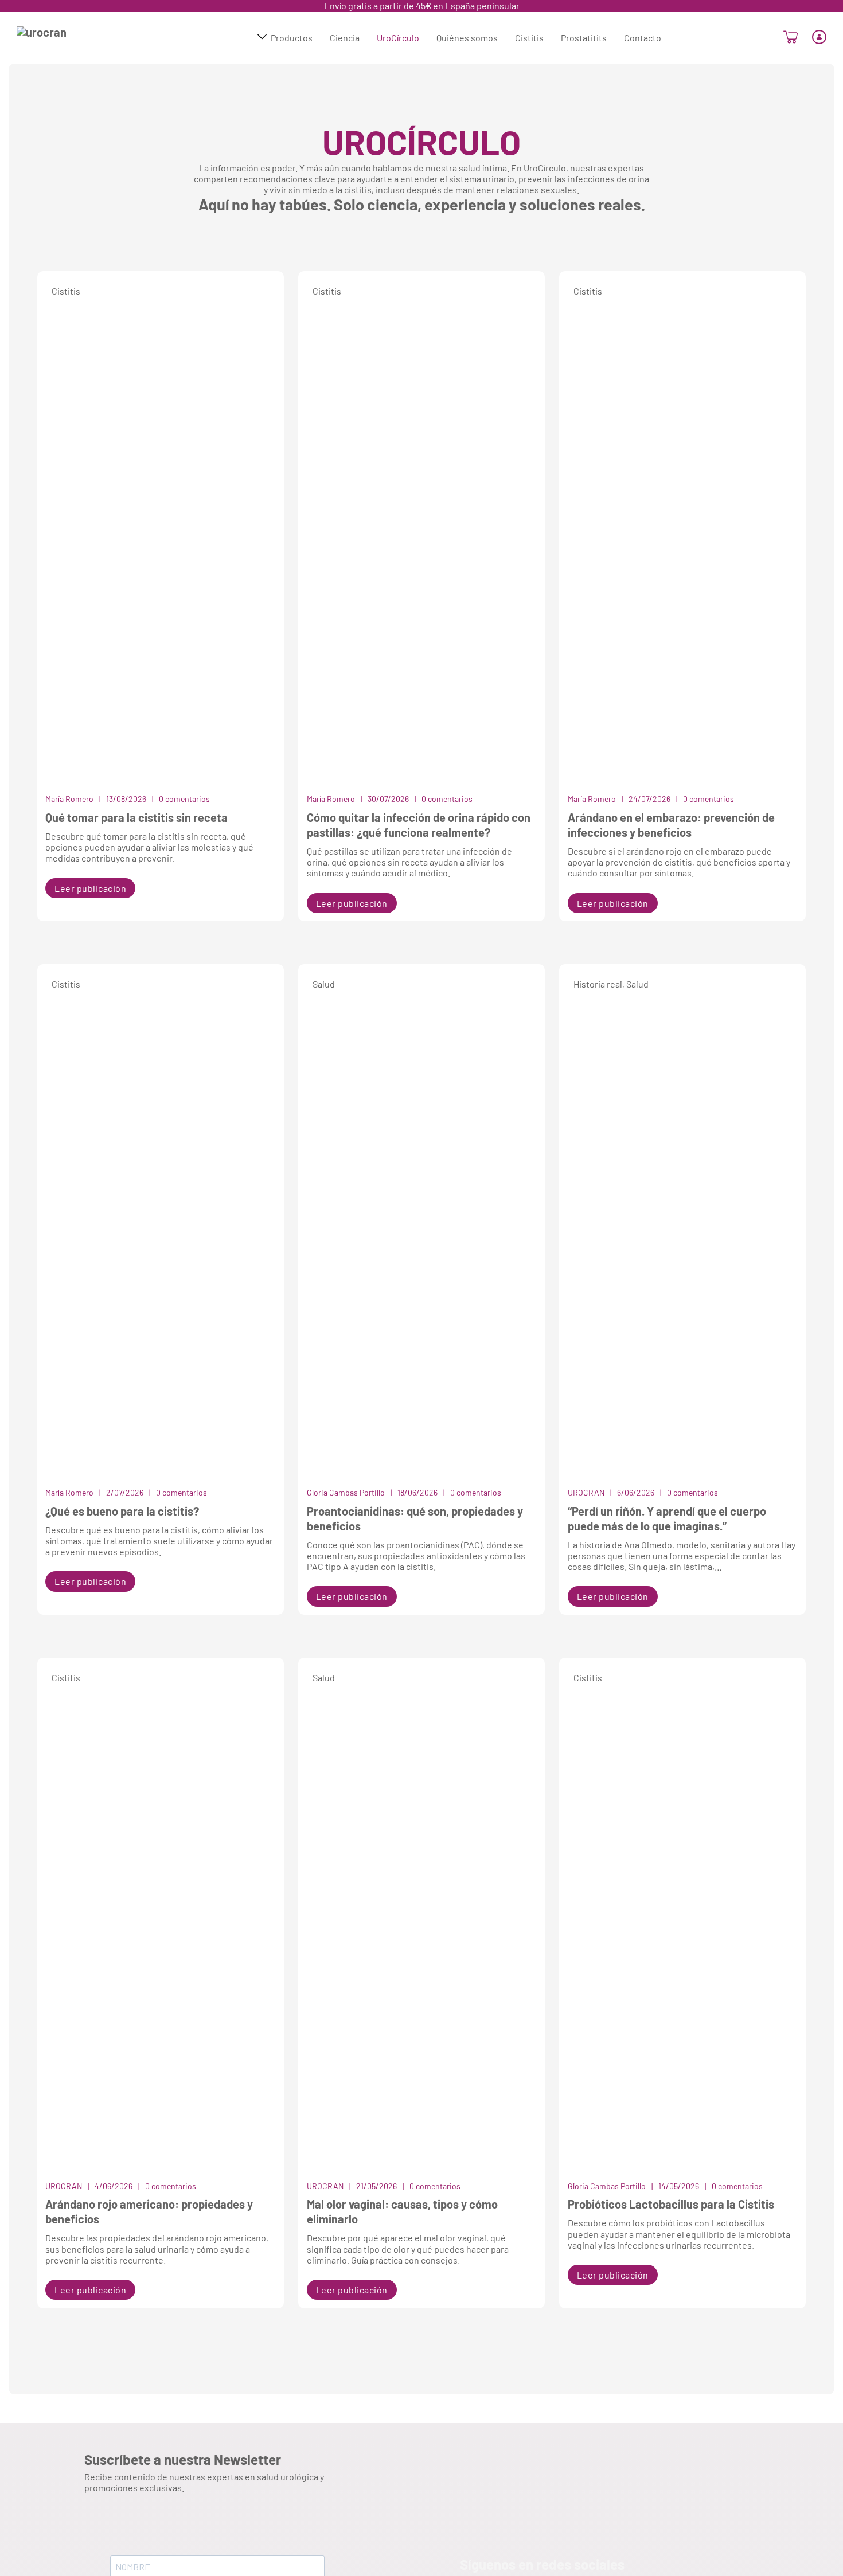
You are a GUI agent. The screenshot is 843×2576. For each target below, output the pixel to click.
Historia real (598, 984)
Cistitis (66, 291)
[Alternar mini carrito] (791, 37)
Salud (324, 984)
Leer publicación (90, 888)
